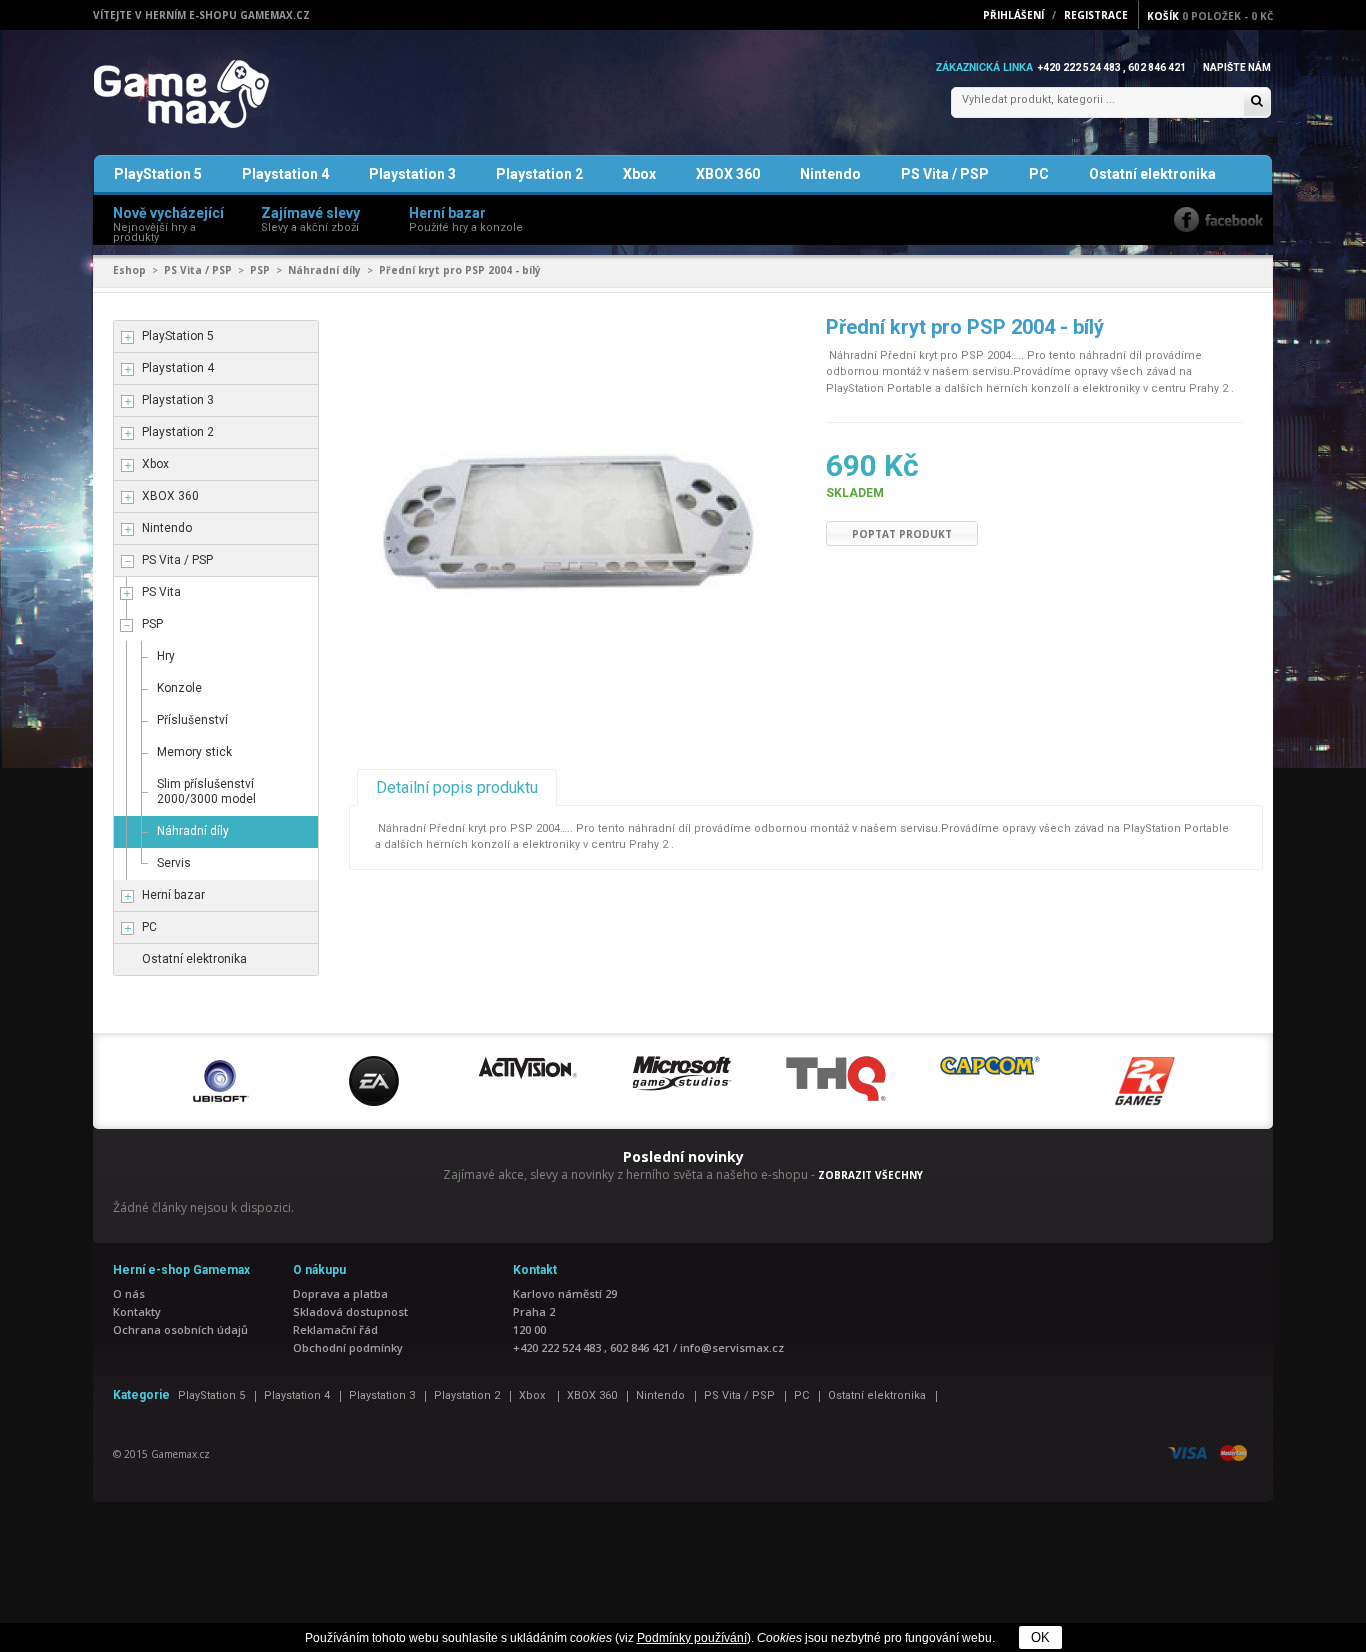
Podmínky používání (692, 1638)
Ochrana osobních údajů (180, 1329)
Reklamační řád (335, 1329)
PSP (260, 270)
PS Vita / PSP (945, 174)
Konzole (179, 688)
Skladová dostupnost (350, 1311)
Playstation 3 (412, 174)
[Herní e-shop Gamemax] (228, 94)
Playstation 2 (539, 174)
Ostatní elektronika (1152, 174)
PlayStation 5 (158, 174)
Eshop (129, 270)
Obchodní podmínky (348, 1347)
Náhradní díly (324, 270)
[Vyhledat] (1257, 102)
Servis (174, 863)
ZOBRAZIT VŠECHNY (870, 1175)
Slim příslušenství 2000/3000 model (206, 791)
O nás (129, 1293)
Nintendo (830, 174)
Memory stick (194, 752)
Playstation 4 (285, 174)
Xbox (639, 174)
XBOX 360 (728, 174)
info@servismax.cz (732, 1347)
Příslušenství (192, 720)
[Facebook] (1218, 219)
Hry (166, 656)
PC (1039, 174)
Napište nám (1237, 67)
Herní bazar (173, 895)
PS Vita (161, 592)
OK (1040, 1637)
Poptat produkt (902, 534)
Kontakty (137, 1311)
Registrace (1096, 15)
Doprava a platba (340, 1293)
